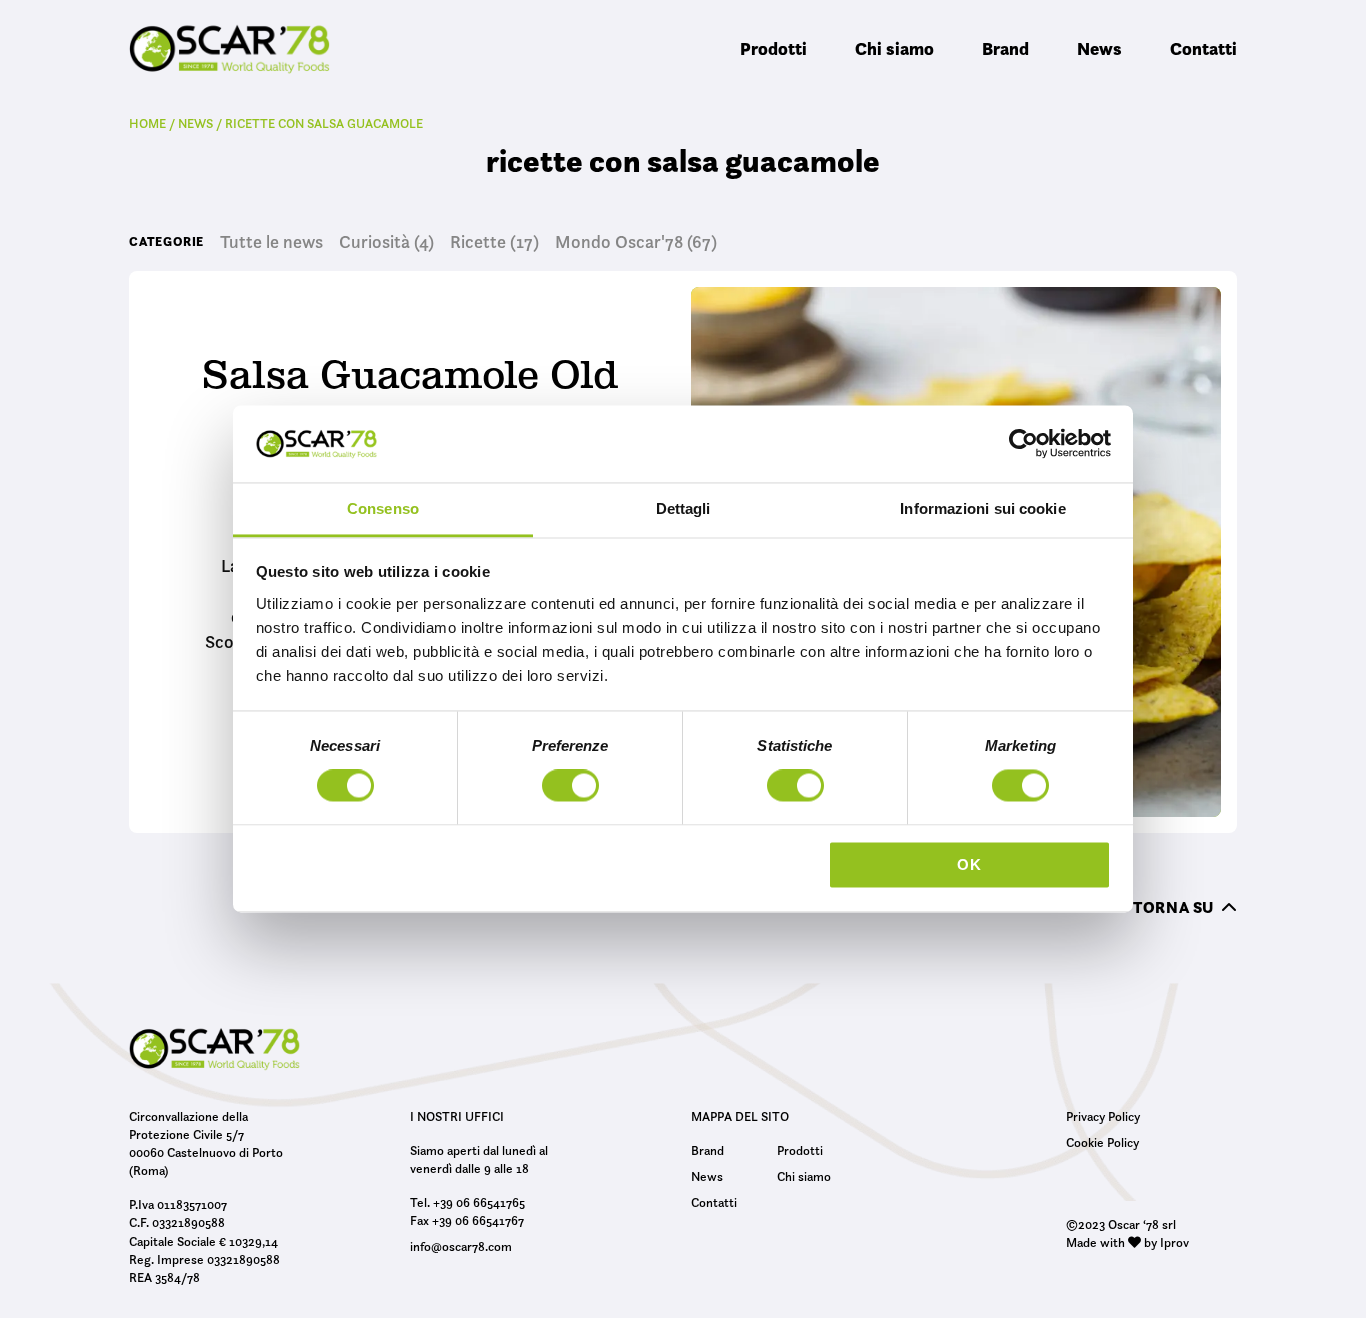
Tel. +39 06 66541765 (467, 1202)
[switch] (570, 789)
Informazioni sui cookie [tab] (982, 508)
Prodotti (773, 48)
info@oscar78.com (461, 1246)
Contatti (1203, 48)
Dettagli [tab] (683, 508)
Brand (1005, 48)
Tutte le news (271, 242)
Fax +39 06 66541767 (467, 1220)
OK (969, 864)
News (1099, 48)
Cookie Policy (1102, 1142)
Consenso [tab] (383, 508)
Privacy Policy (1103, 1116)
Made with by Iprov (1127, 1242)
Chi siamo (894, 48)
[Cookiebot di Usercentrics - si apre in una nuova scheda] (1023, 444)
